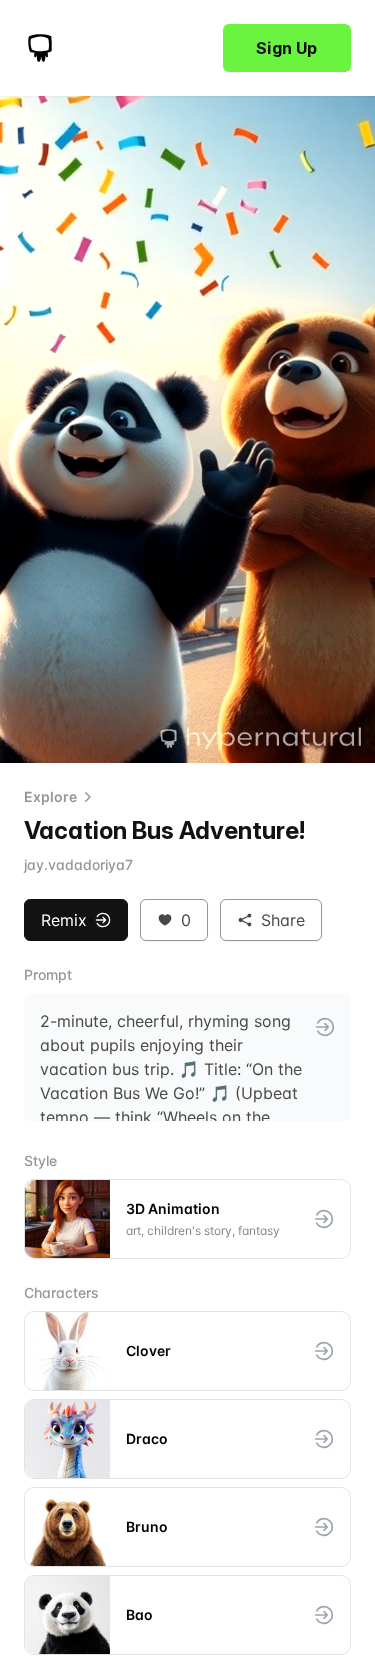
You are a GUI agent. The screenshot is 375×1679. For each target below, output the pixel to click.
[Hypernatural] (40, 48)
